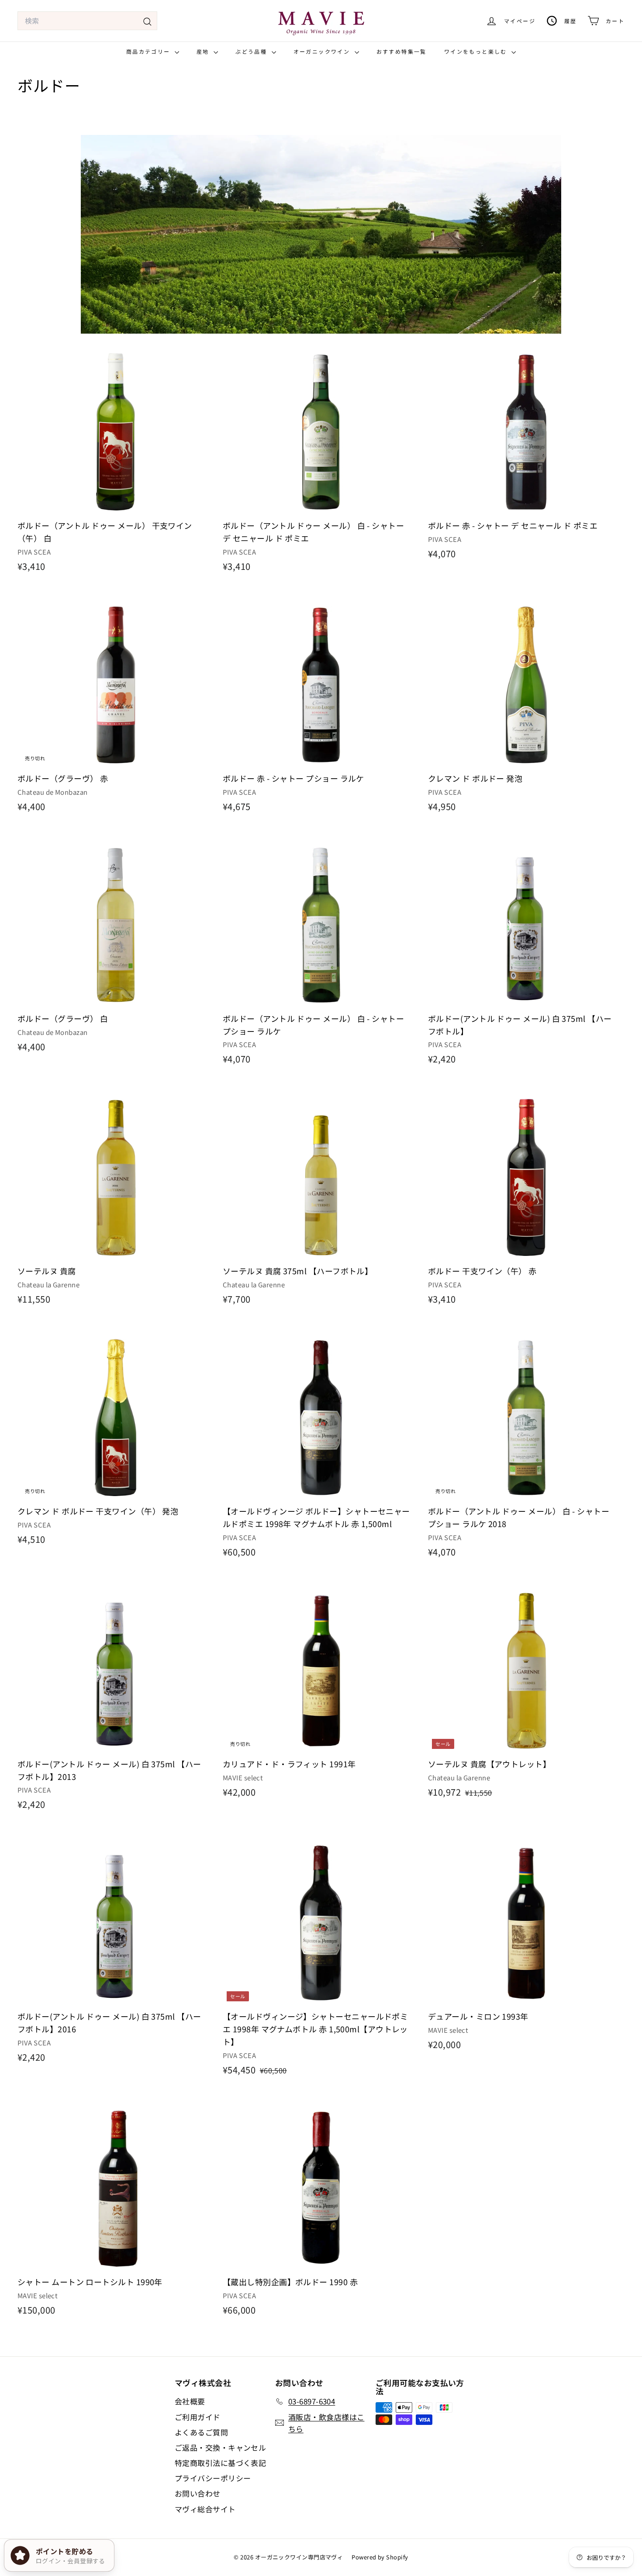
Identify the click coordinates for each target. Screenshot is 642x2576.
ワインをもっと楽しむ (477, 51)
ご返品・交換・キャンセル (220, 2447)
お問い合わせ (198, 2493)
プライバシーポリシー (213, 2478)
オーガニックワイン (323, 51)
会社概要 (190, 2401)
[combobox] (87, 21)
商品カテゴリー (149, 51)
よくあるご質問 (201, 2432)
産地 (204, 51)
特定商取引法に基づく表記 (220, 2463)
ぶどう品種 (252, 51)
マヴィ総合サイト (205, 2509)
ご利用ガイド (198, 2417)
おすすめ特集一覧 (402, 51)
